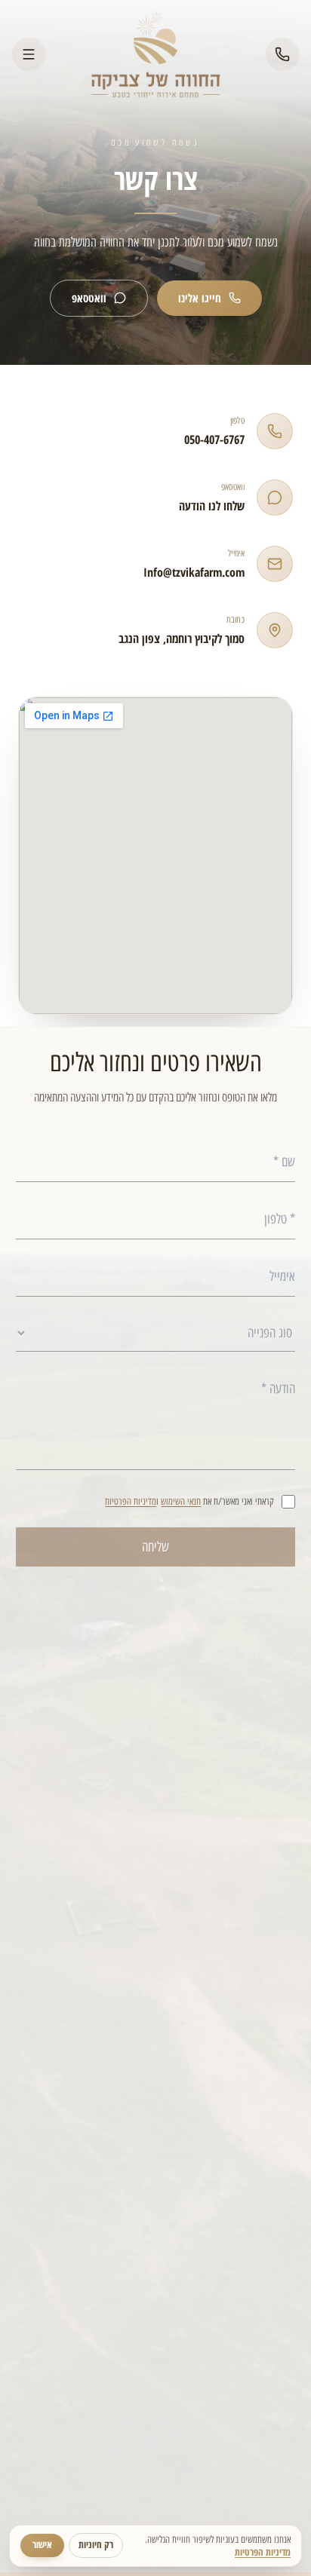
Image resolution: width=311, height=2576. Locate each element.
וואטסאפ (89, 298)
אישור (42, 2545)
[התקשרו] (282, 54)
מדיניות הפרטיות (131, 1501)
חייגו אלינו (200, 298)
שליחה (155, 1546)
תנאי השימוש (181, 1501)
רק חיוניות (96, 2545)
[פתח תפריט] (29, 54)
